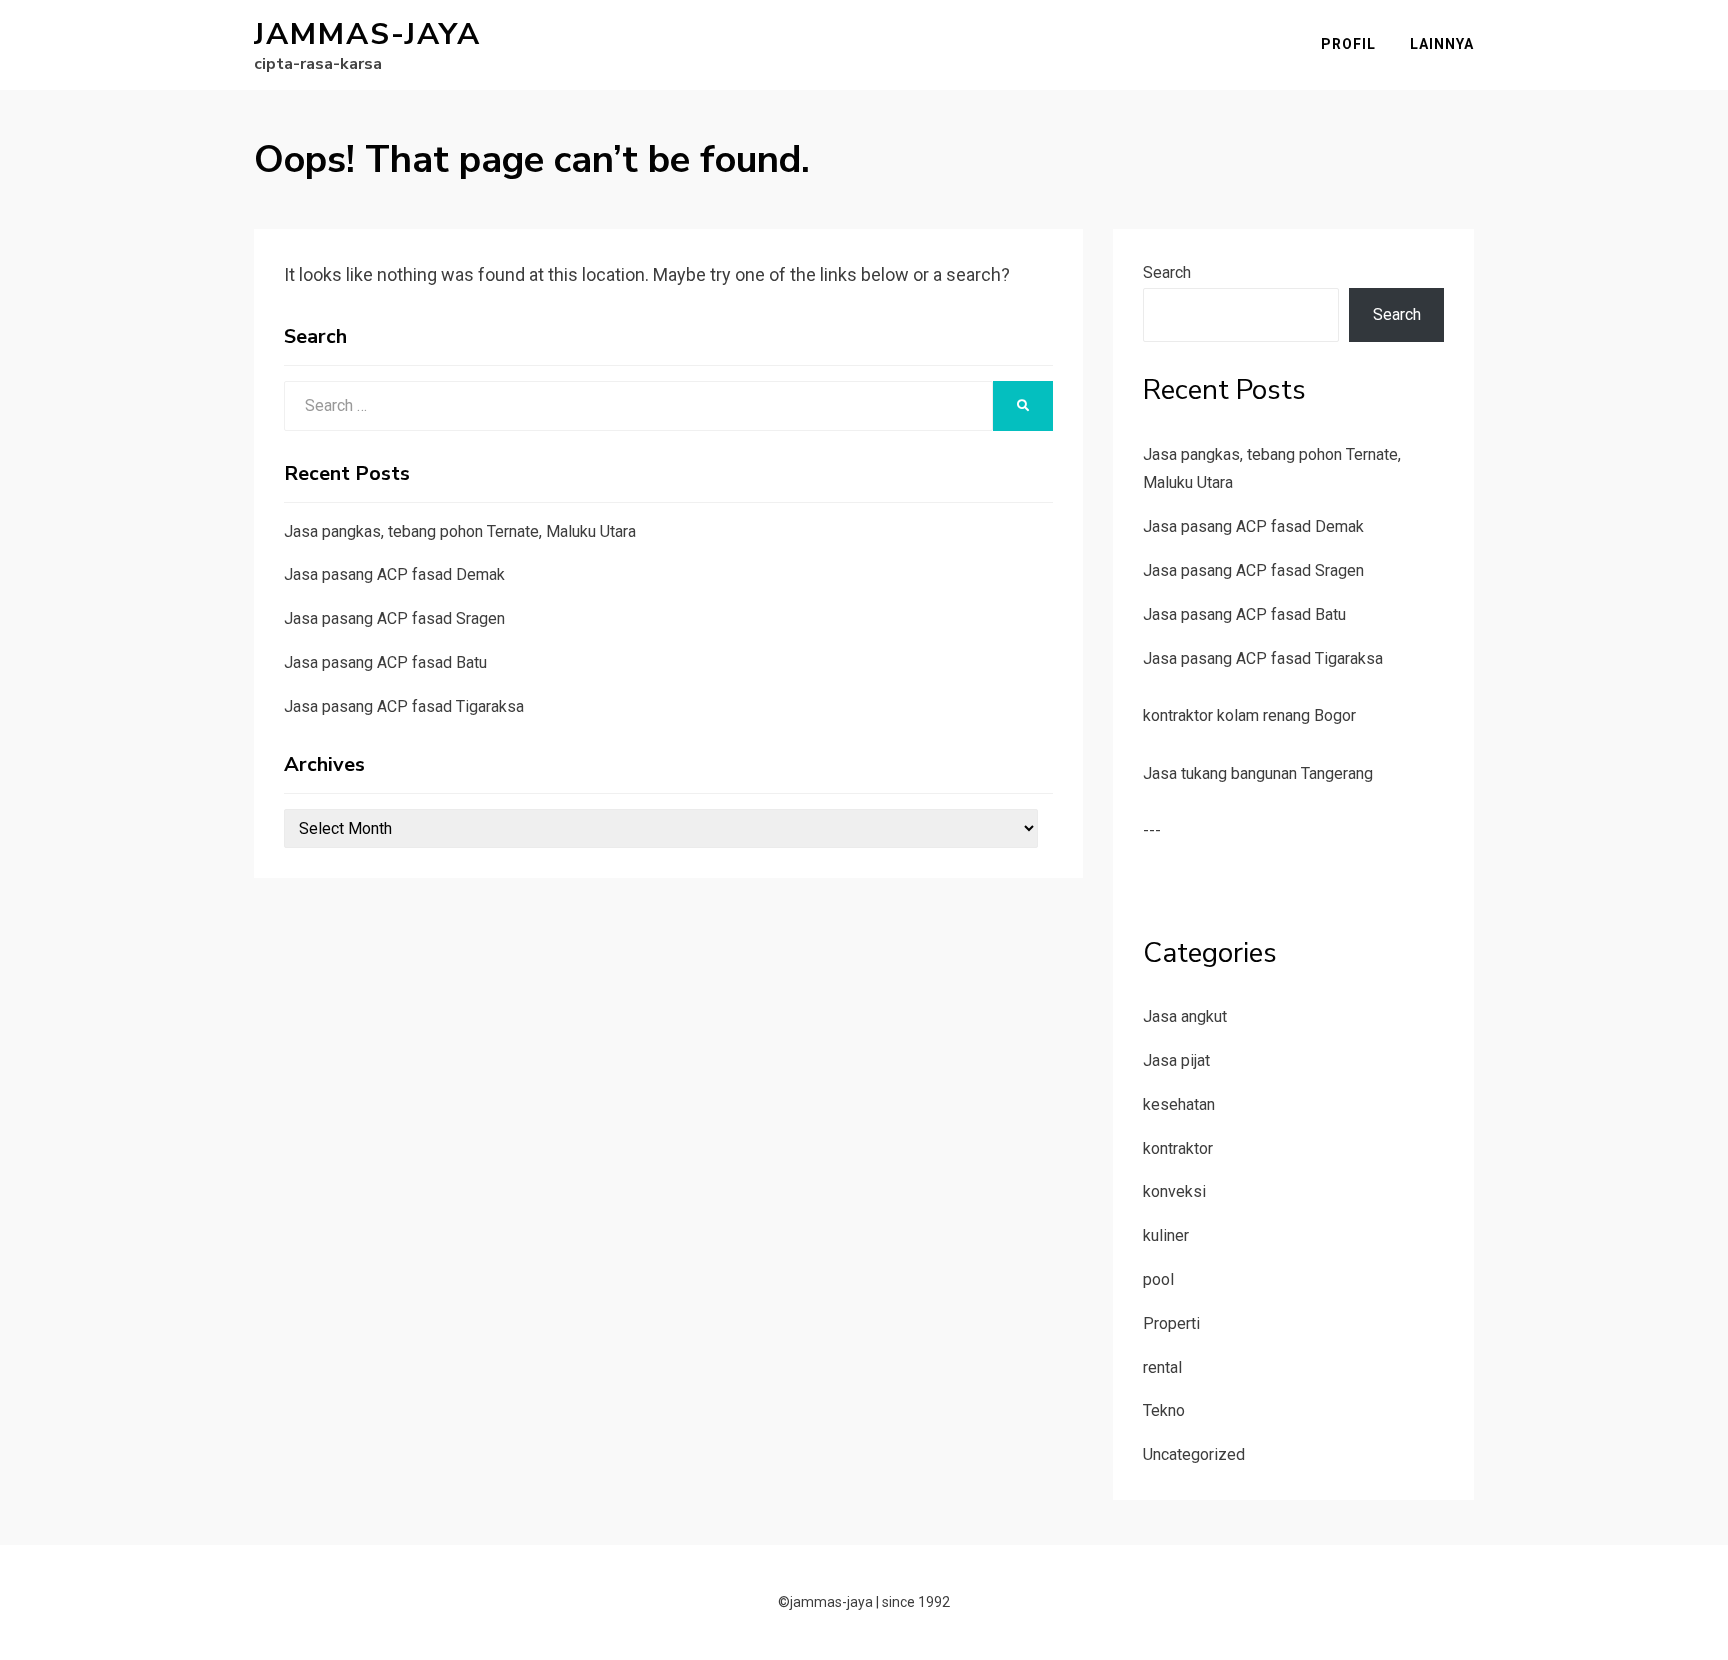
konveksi (1174, 1191)
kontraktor (1178, 1148)
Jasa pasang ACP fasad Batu (385, 662)
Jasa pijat (1176, 1060)
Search (1167, 272)
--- (1152, 830)
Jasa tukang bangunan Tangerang (1258, 773)
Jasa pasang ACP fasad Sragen (394, 618)
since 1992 (916, 1602)
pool (1158, 1279)
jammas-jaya (367, 34)
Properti (1171, 1323)
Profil (1348, 44)
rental (1162, 1367)
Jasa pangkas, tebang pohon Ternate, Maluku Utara (460, 531)
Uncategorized (1194, 1454)
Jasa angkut (1185, 1016)
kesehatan (1179, 1104)
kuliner (1166, 1235)
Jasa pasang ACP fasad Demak (394, 574)
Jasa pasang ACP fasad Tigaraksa (404, 706)
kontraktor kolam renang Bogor (1249, 715)
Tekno (1164, 1410)
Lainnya (1442, 44)
